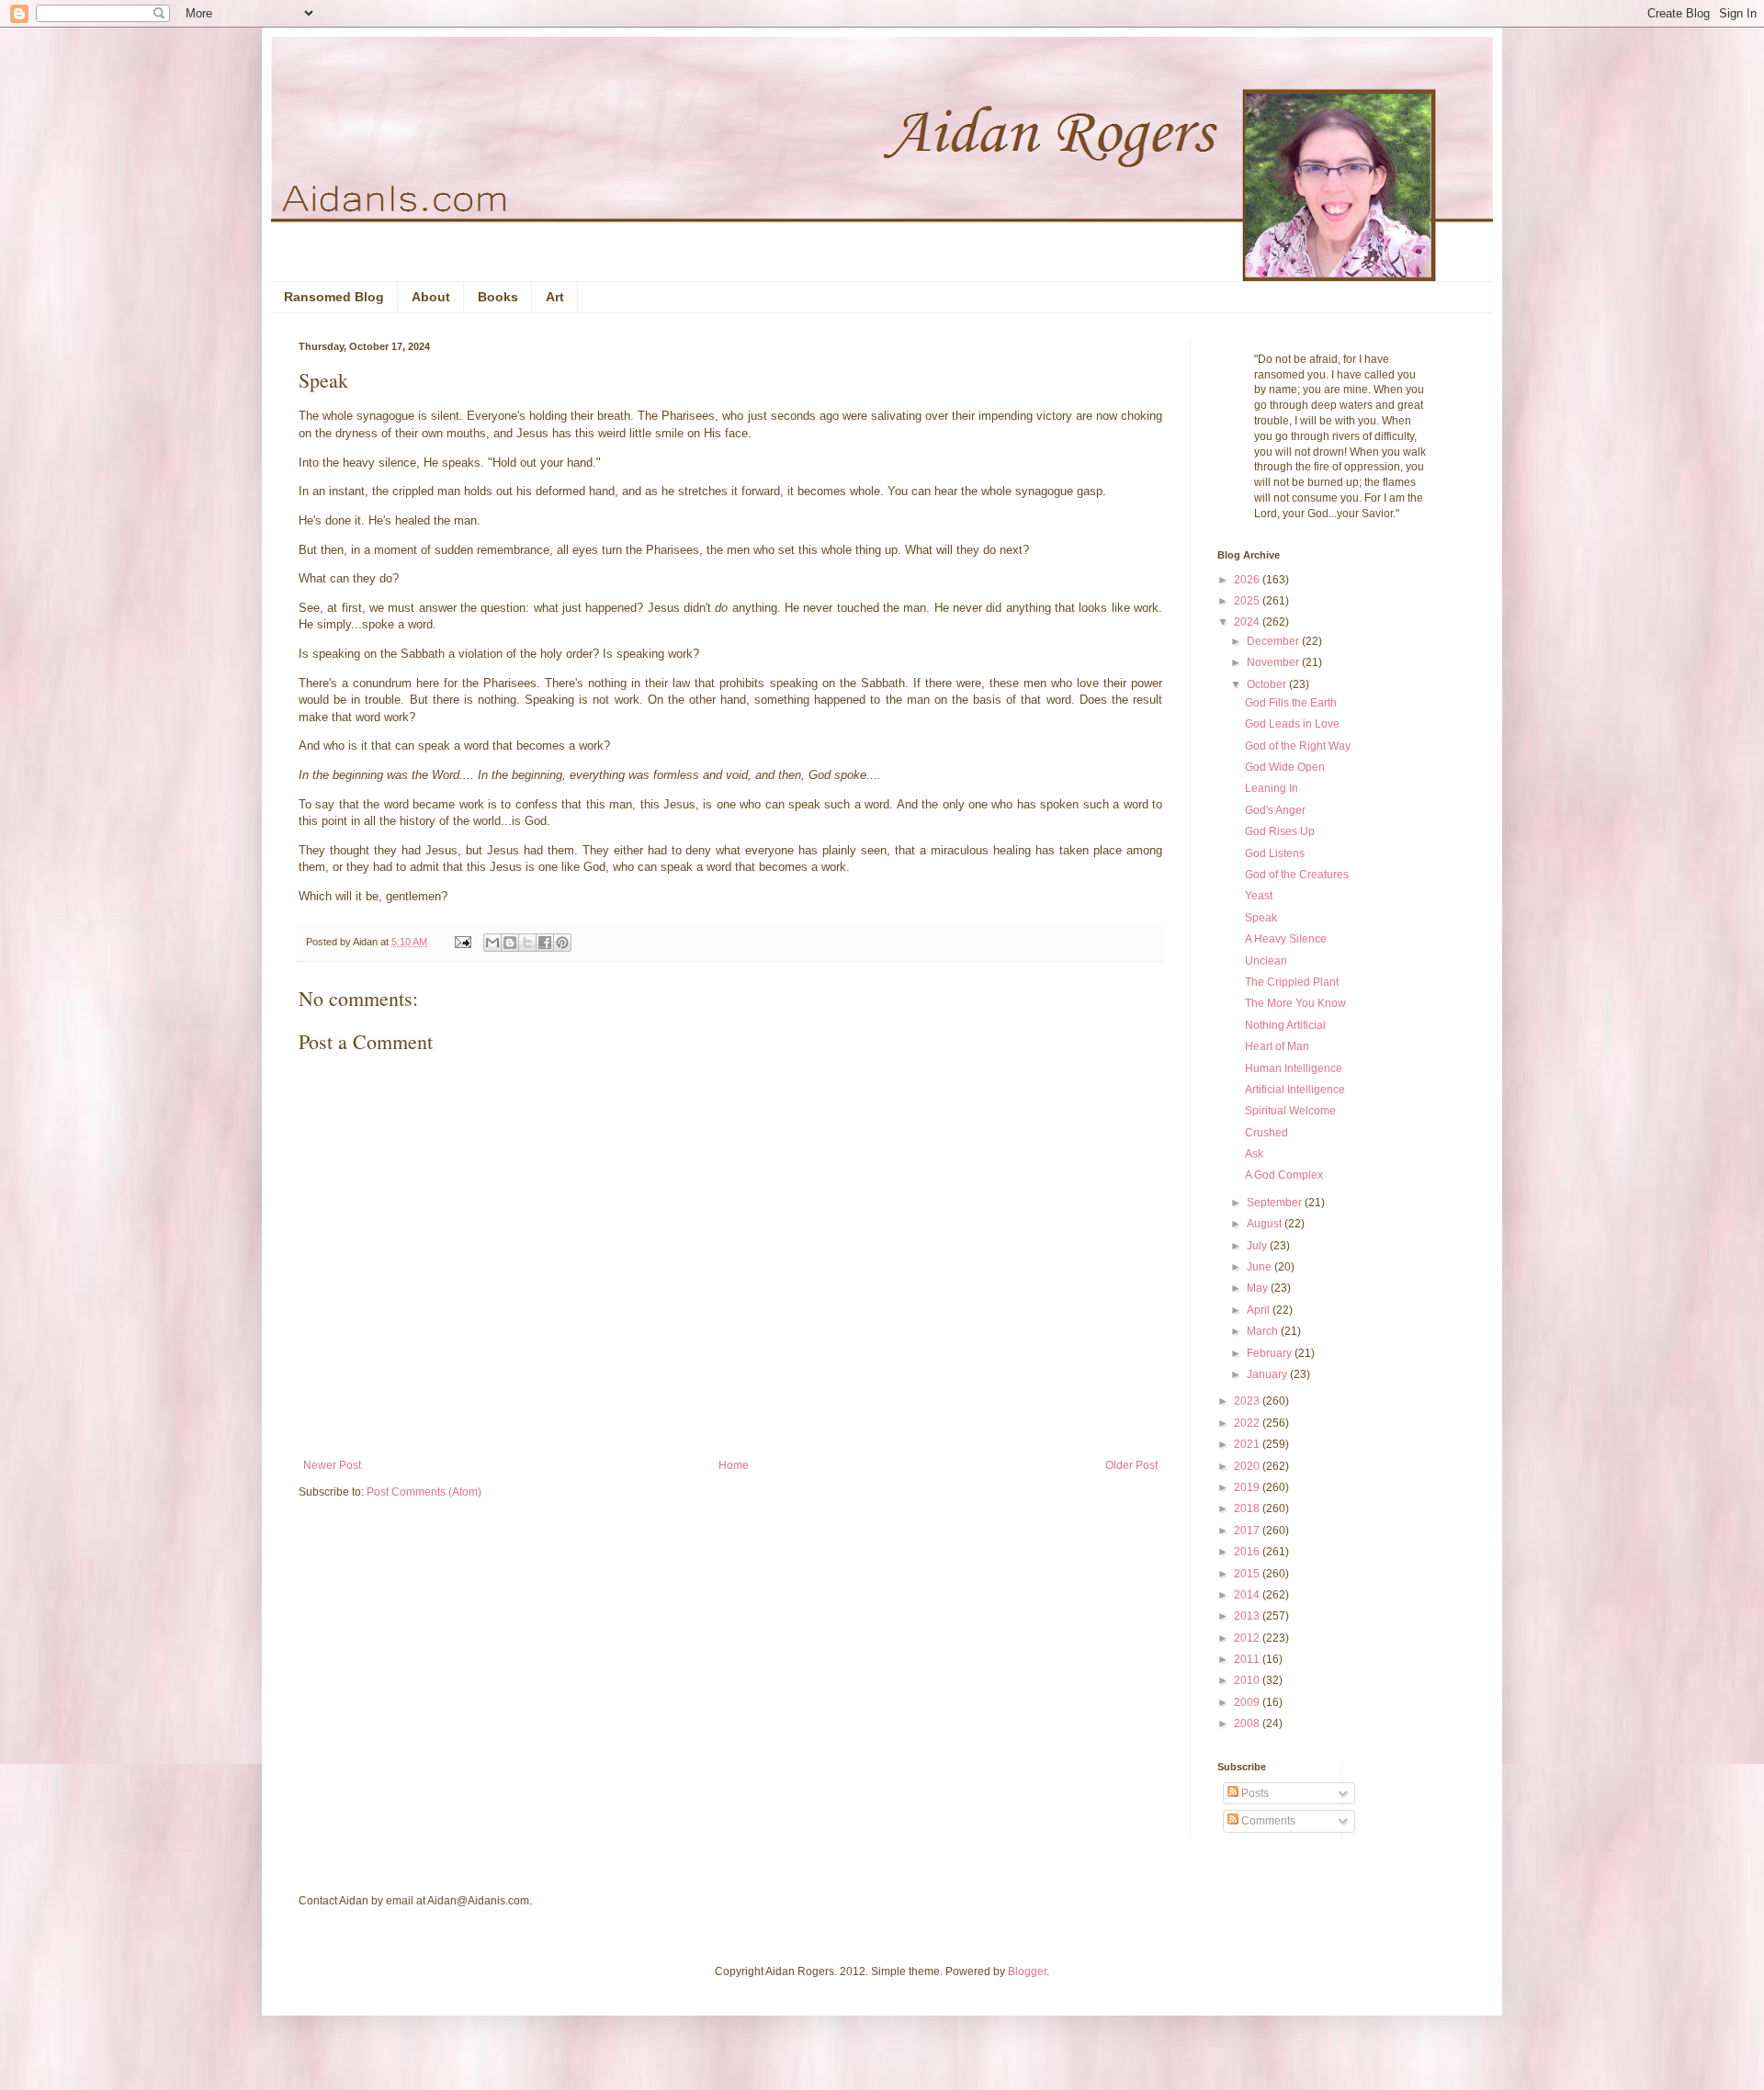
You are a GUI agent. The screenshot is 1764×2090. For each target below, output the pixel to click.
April (1260, 1310)
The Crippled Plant (1292, 982)
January (1268, 1374)
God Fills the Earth (1291, 703)
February (1271, 1353)
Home (734, 1465)
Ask (1254, 1154)
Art (555, 297)
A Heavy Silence (1286, 939)
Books (498, 297)
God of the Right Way (1298, 746)
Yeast (1259, 896)
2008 (1248, 1723)
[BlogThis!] (510, 943)
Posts (1254, 1793)
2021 (1248, 1444)
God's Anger (1275, 810)
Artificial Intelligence (1295, 1090)
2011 (1248, 1659)
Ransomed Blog (334, 297)
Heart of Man (1277, 1046)
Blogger (1027, 1971)
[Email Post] (462, 942)
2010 (1248, 1680)
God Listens (1275, 853)
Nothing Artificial (1285, 1025)
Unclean (1266, 961)
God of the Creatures (1297, 875)
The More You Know (1295, 1003)
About (431, 297)
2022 (1248, 1423)
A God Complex (1284, 1175)
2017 (1248, 1531)
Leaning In (1272, 788)
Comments (1267, 1821)
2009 (1248, 1702)
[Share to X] (527, 943)
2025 (1248, 601)
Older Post (1131, 1465)
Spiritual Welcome (1290, 1111)
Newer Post (332, 1465)
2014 (1248, 1595)
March (1264, 1331)
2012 (1248, 1638)
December (1274, 641)
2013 (1248, 1616)
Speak (1261, 918)
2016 (1248, 1552)
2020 (1248, 1466)
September (1276, 1203)
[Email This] (492, 943)
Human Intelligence (1294, 1068)
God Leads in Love (1292, 724)
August (1266, 1224)
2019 (1248, 1487)
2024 (1248, 622)
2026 (1248, 580)
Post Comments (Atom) (424, 1492)
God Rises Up (1280, 831)
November (1274, 662)
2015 (1248, 1574)
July (1258, 1246)
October (1268, 684)
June (1261, 1267)
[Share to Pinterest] (562, 943)
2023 (1248, 1401)
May (1259, 1288)
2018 (1248, 1508)
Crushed (1266, 1133)
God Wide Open (1285, 767)
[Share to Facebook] (545, 943)
